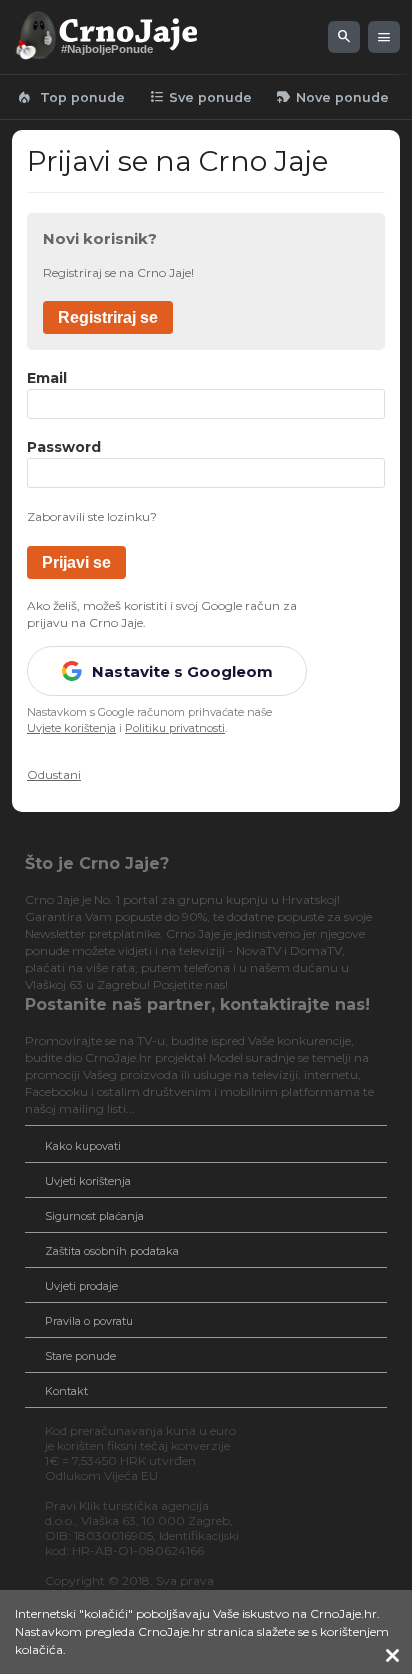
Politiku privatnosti (175, 728)
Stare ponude (80, 1356)
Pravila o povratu (89, 1321)
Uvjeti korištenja (88, 1181)
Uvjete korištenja (71, 728)
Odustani (54, 774)
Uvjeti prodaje (81, 1286)
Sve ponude (200, 97)
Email (47, 378)
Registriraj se (108, 317)
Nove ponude (332, 97)
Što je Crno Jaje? (97, 863)
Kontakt (66, 1391)
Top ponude (70, 97)
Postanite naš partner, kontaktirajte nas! (197, 1004)
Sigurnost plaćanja (94, 1216)
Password (64, 447)
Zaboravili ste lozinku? (92, 516)
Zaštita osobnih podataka (112, 1251)
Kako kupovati (83, 1146)
